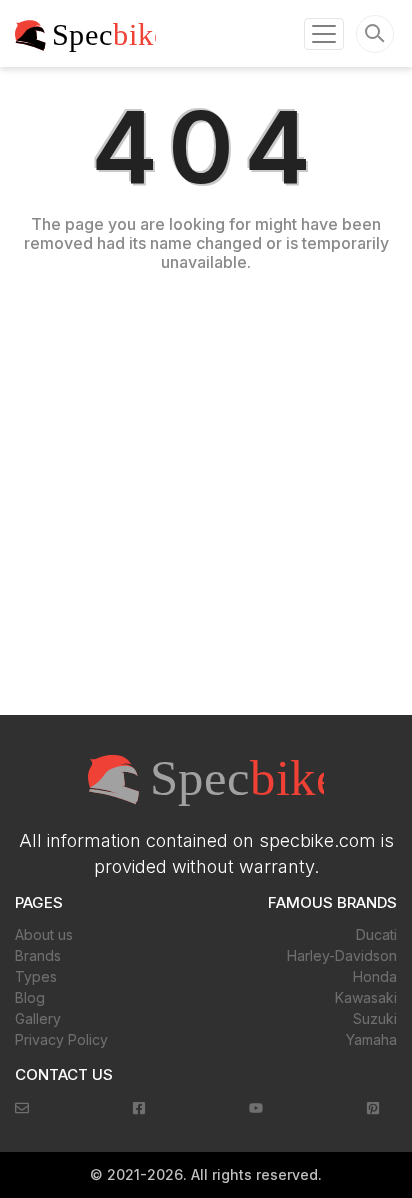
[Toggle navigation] (324, 34)
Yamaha (371, 1039)
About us (44, 934)
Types (36, 976)
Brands (38, 955)
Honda (375, 976)
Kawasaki (366, 997)
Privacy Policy (61, 1039)
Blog (30, 997)
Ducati (376, 934)
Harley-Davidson (342, 955)
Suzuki (375, 1018)
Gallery (38, 1018)
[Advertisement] (206, 489)
